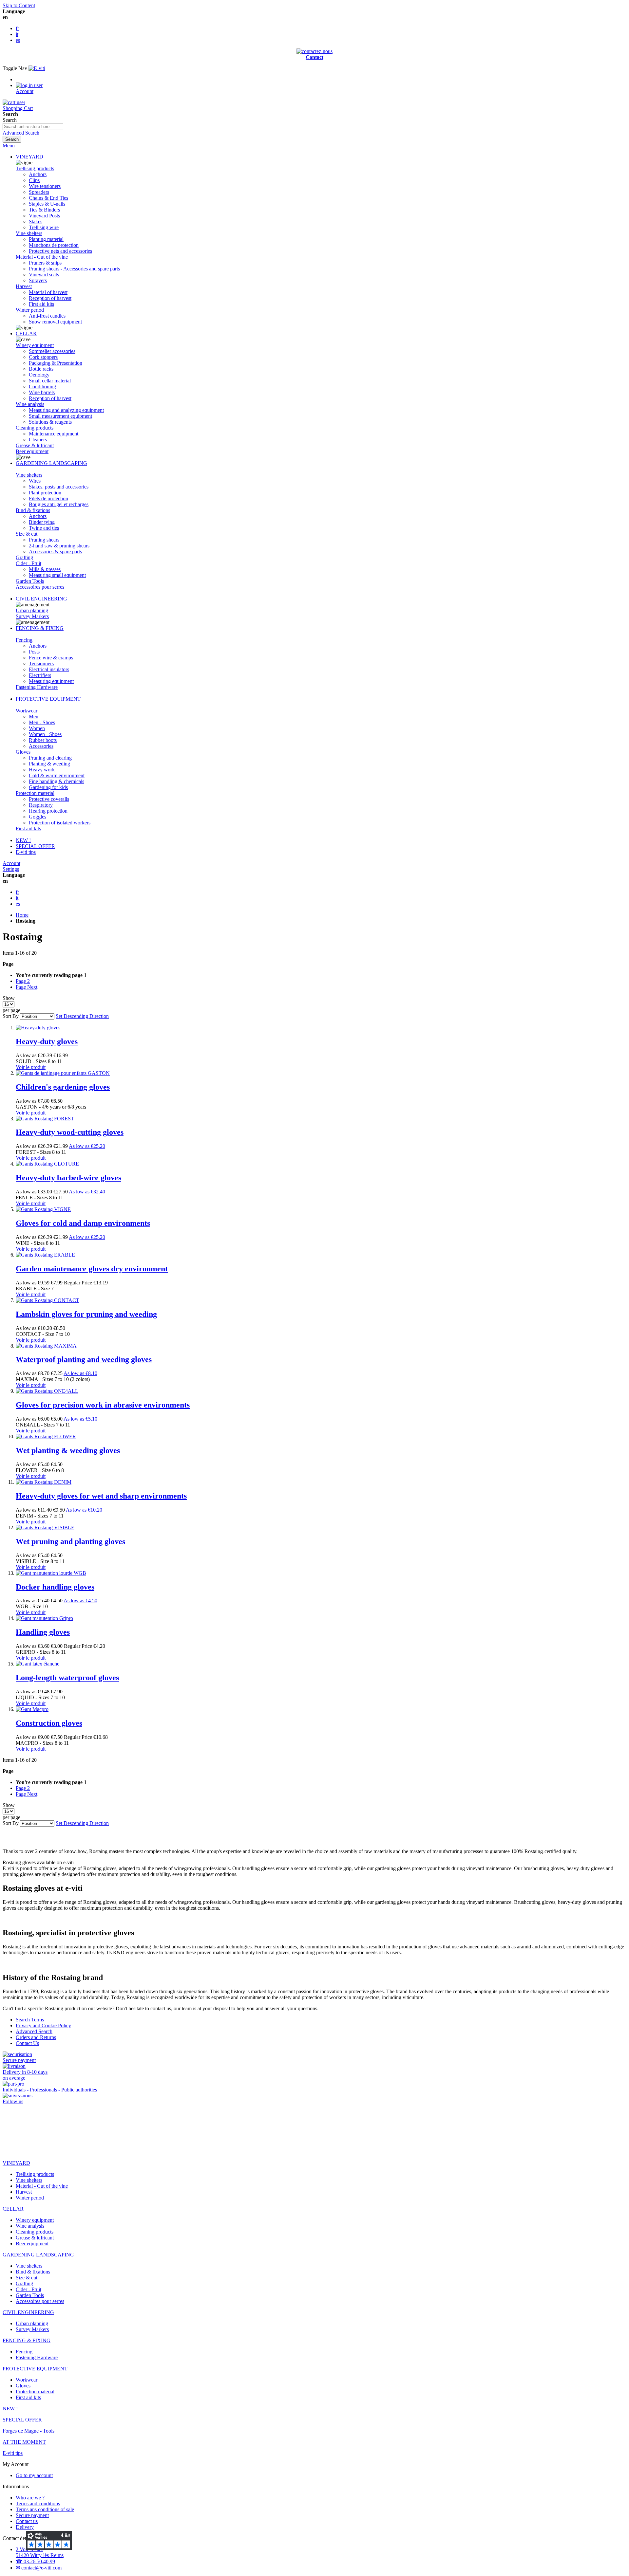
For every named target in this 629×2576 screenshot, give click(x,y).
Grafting (24, 557)
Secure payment (32, 2515)
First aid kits (28, 828)
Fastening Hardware (37, 687)
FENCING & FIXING (40, 628)
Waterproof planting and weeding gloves (84, 1359)
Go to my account (34, 2475)
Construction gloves (49, 1723)
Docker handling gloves (55, 1587)
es (18, 40)
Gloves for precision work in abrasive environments (103, 1405)
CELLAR (26, 333)
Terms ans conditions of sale (45, 2509)
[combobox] (33, 127)
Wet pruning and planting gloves (70, 1541)
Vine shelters (29, 233)
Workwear (27, 711)
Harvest (24, 286)
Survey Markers (32, 616)
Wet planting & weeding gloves (68, 1450)
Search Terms (30, 2020)
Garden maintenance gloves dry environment (92, 1269)
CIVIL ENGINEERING (41, 599)
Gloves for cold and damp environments (83, 1223)
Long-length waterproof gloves (67, 1678)
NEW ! (23, 840)
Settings (11, 869)
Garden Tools (30, 581)
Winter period (30, 310)
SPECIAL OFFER (35, 846)
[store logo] (37, 68)
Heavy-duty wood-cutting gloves (70, 1132)
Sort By (11, 1016)
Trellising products (35, 168)
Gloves (23, 752)
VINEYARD (29, 157)
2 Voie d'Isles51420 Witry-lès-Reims (40, 2552)
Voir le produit (31, 1067)
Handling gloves (43, 1632)
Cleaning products (35, 428)
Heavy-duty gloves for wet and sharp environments (101, 1496)
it (17, 34)
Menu (9, 146)
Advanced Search (21, 133)
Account (11, 863)
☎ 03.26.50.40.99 (35, 2561)
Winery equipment (35, 345)
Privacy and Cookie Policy (43, 2025)
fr (17, 28)
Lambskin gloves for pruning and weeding (86, 1314)
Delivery (25, 2527)
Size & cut (27, 534)
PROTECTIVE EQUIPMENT (48, 699)
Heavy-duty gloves (47, 1041)
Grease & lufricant (35, 445)
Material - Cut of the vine (42, 257)
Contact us (27, 2521)
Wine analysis (30, 404)
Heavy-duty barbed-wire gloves (68, 1178)
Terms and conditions (38, 2503)
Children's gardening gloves (63, 1087)
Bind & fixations (33, 510)
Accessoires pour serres (40, 587)
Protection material (35, 793)
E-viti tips (26, 852)
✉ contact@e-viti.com (39, 2568)
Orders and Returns (36, 2037)
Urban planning (32, 610)
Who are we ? (30, 2498)
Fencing (24, 640)
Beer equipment (32, 451)
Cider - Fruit (29, 563)
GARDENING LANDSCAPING (51, 463)
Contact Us (27, 2043)
